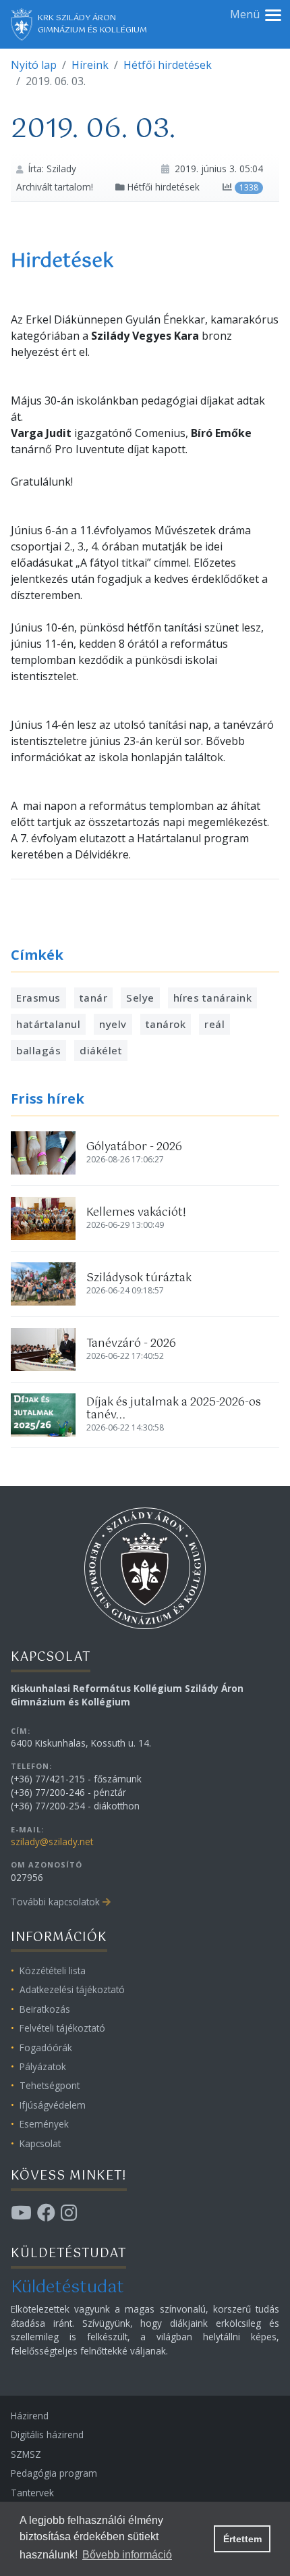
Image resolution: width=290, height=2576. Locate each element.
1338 (249, 187)
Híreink (90, 65)
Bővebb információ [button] (127, 2555)
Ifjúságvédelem (53, 2105)
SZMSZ (26, 2454)
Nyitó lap (34, 65)
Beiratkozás (45, 2009)
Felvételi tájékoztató (62, 2028)
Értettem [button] (242, 2539)
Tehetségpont (50, 2085)
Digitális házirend (47, 2435)
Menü (245, 14)
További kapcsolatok (55, 1902)
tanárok (166, 1024)
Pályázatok (43, 2066)
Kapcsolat (40, 2143)
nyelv (113, 1024)
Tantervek (32, 2493)
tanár (94, 998)
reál (214, 1024)
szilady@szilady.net (52, 1841)
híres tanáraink (213, 998)
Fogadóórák (46, 2047)
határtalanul (48, 1024)
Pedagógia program (54, 2473)
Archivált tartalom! (55, 187)
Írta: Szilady (52, 169)
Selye (140, 998)
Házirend (30, 2416)
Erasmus (38, 998)
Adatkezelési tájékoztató (72, 1989)
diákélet (101, 1050)
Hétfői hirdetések (168, 65)
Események (44, 2124)
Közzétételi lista (53, 1970)
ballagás (38, 1050)
